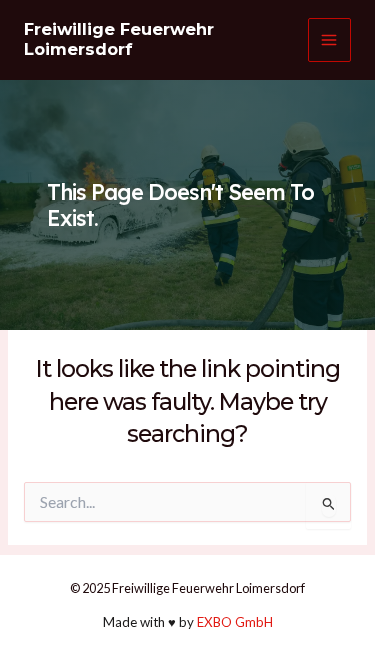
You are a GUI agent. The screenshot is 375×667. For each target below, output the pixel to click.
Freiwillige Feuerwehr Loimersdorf (119, 39)
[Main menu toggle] (329, 39)
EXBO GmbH (235, 622)
